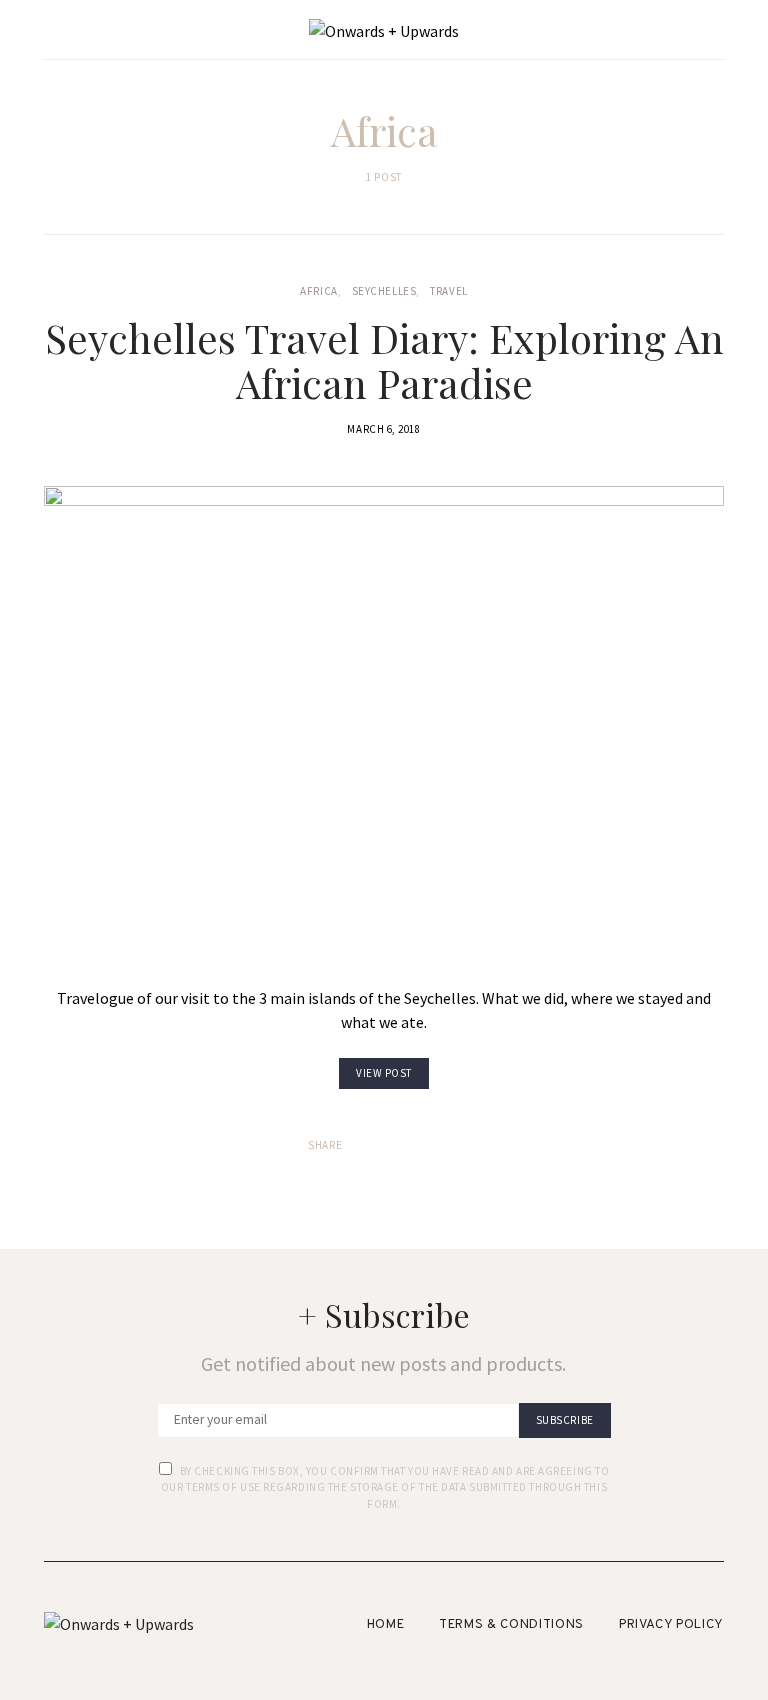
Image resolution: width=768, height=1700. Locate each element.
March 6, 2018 (383, 429)
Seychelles (384, 291)
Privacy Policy (671, 1625)
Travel (448, 291)
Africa (318, 291)
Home (386, 1625)
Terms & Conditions (511, 1625)
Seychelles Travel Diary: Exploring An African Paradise (384, 360)
